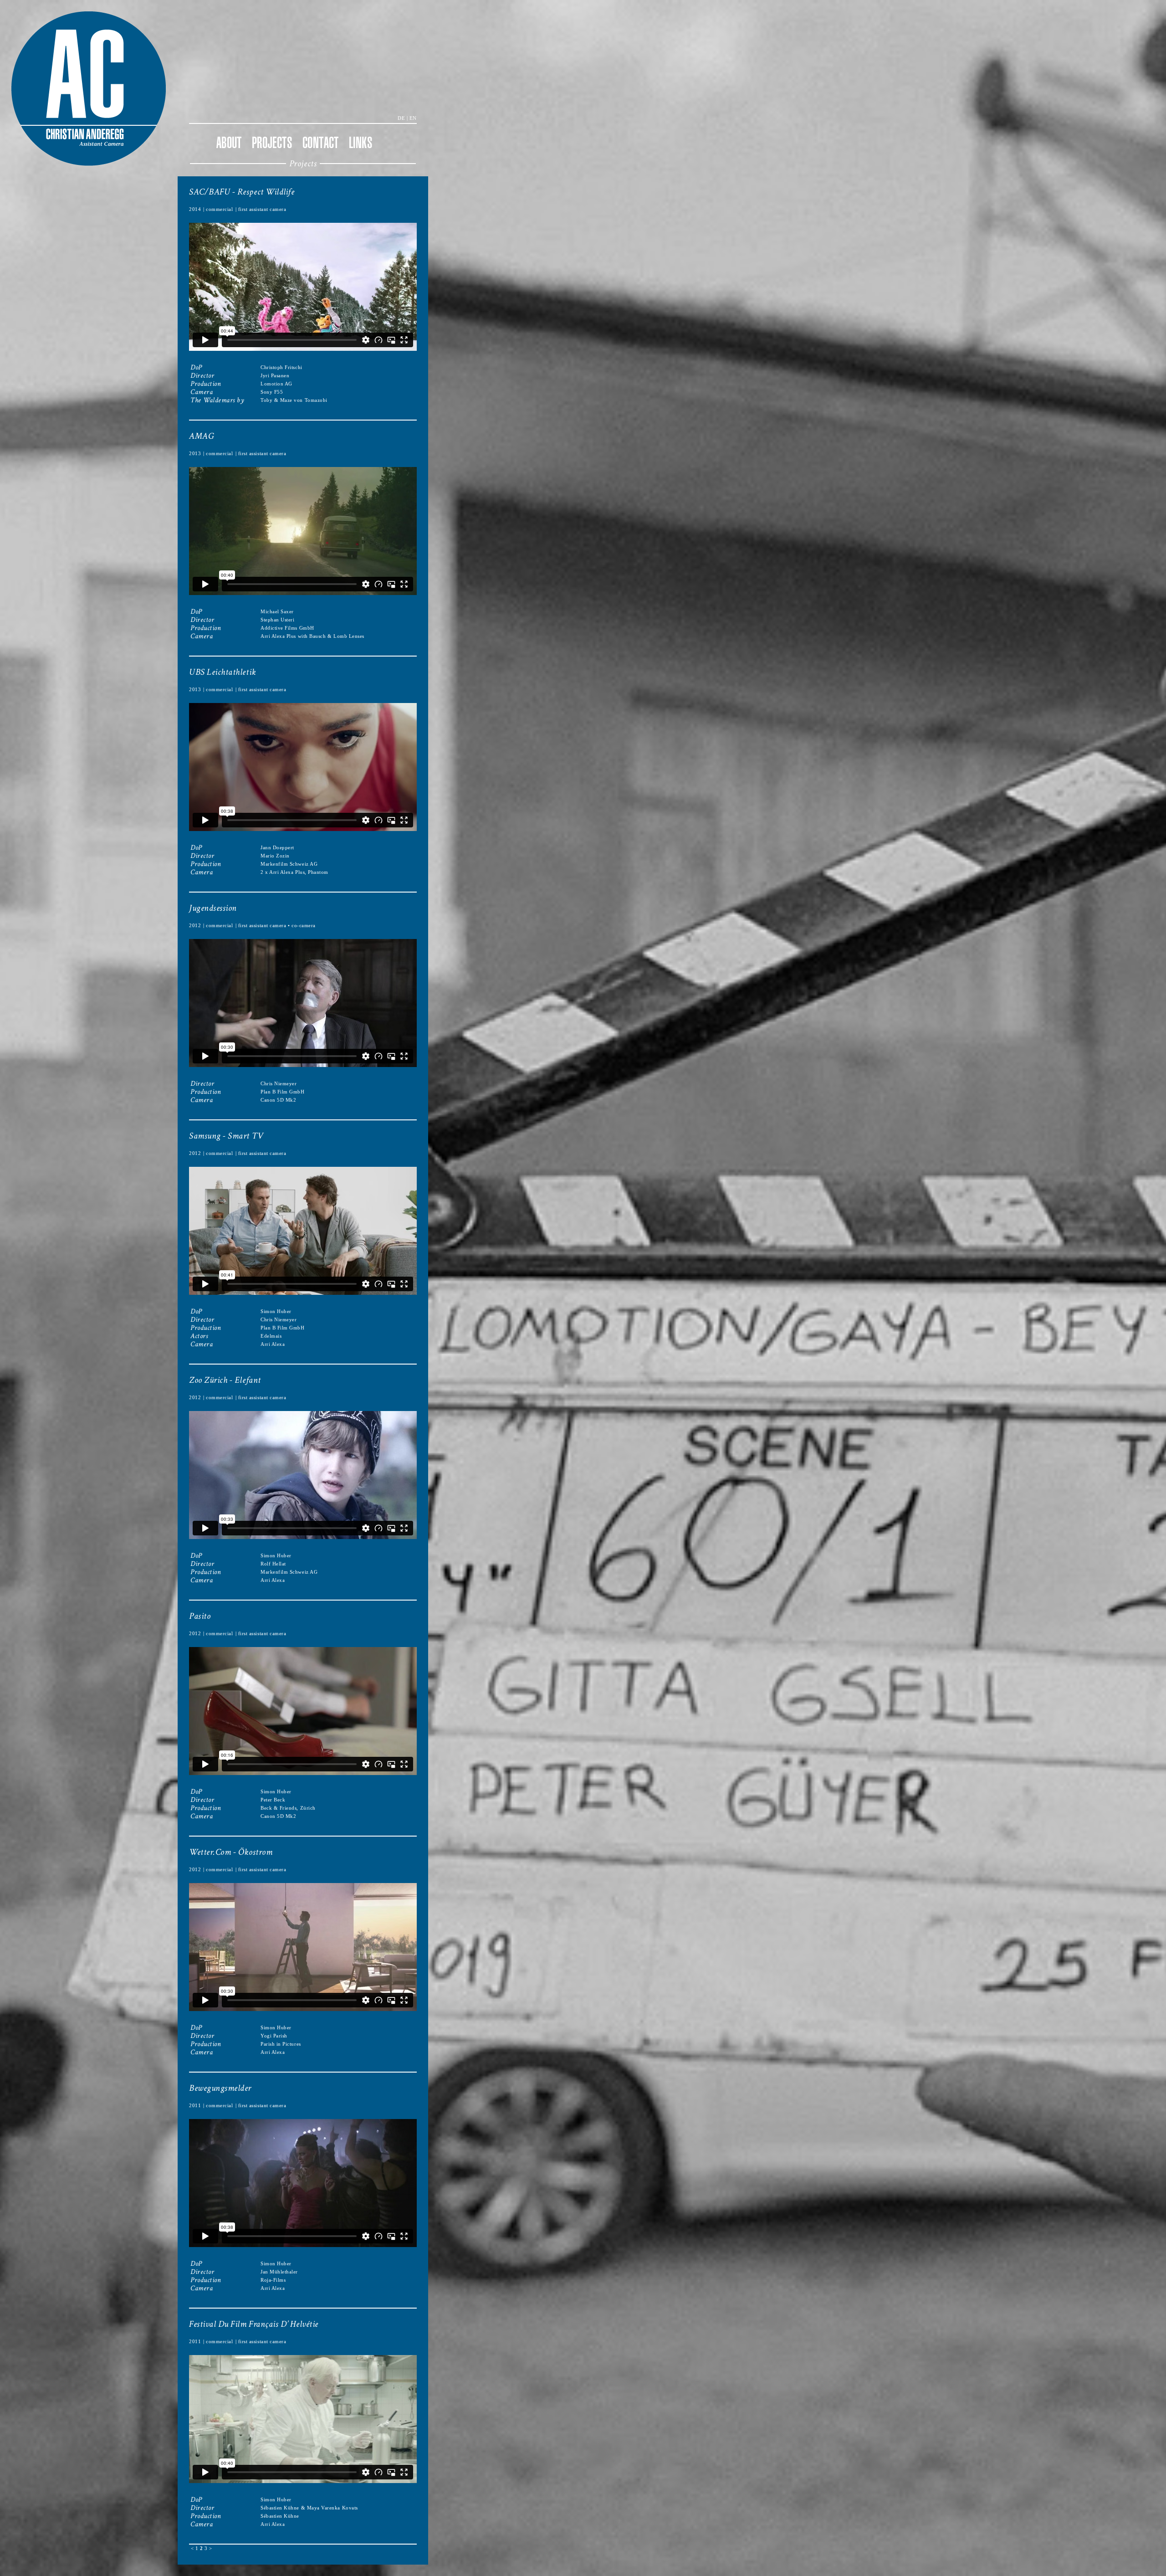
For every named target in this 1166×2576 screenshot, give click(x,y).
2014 (195, 209)
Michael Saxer (277, 612)
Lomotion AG (276, 384)
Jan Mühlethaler (279, 2272)
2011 (195, 2106)
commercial (219, 209)
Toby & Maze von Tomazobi (294, 400)
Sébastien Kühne (280, 2508)
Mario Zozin (275, 856)
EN (413, 118)
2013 (195, 454)
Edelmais (271, 1336)
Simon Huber (276, 1311)
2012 (195, 926)
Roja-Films (273, 2280)
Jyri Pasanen (275, 376)
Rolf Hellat (273, 1564)
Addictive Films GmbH (287, 628)
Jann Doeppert (277, 848)
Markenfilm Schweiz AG (289, 864)
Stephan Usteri (277, 620)
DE (401, 118)
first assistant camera (262, 209)
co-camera (304, 926)
